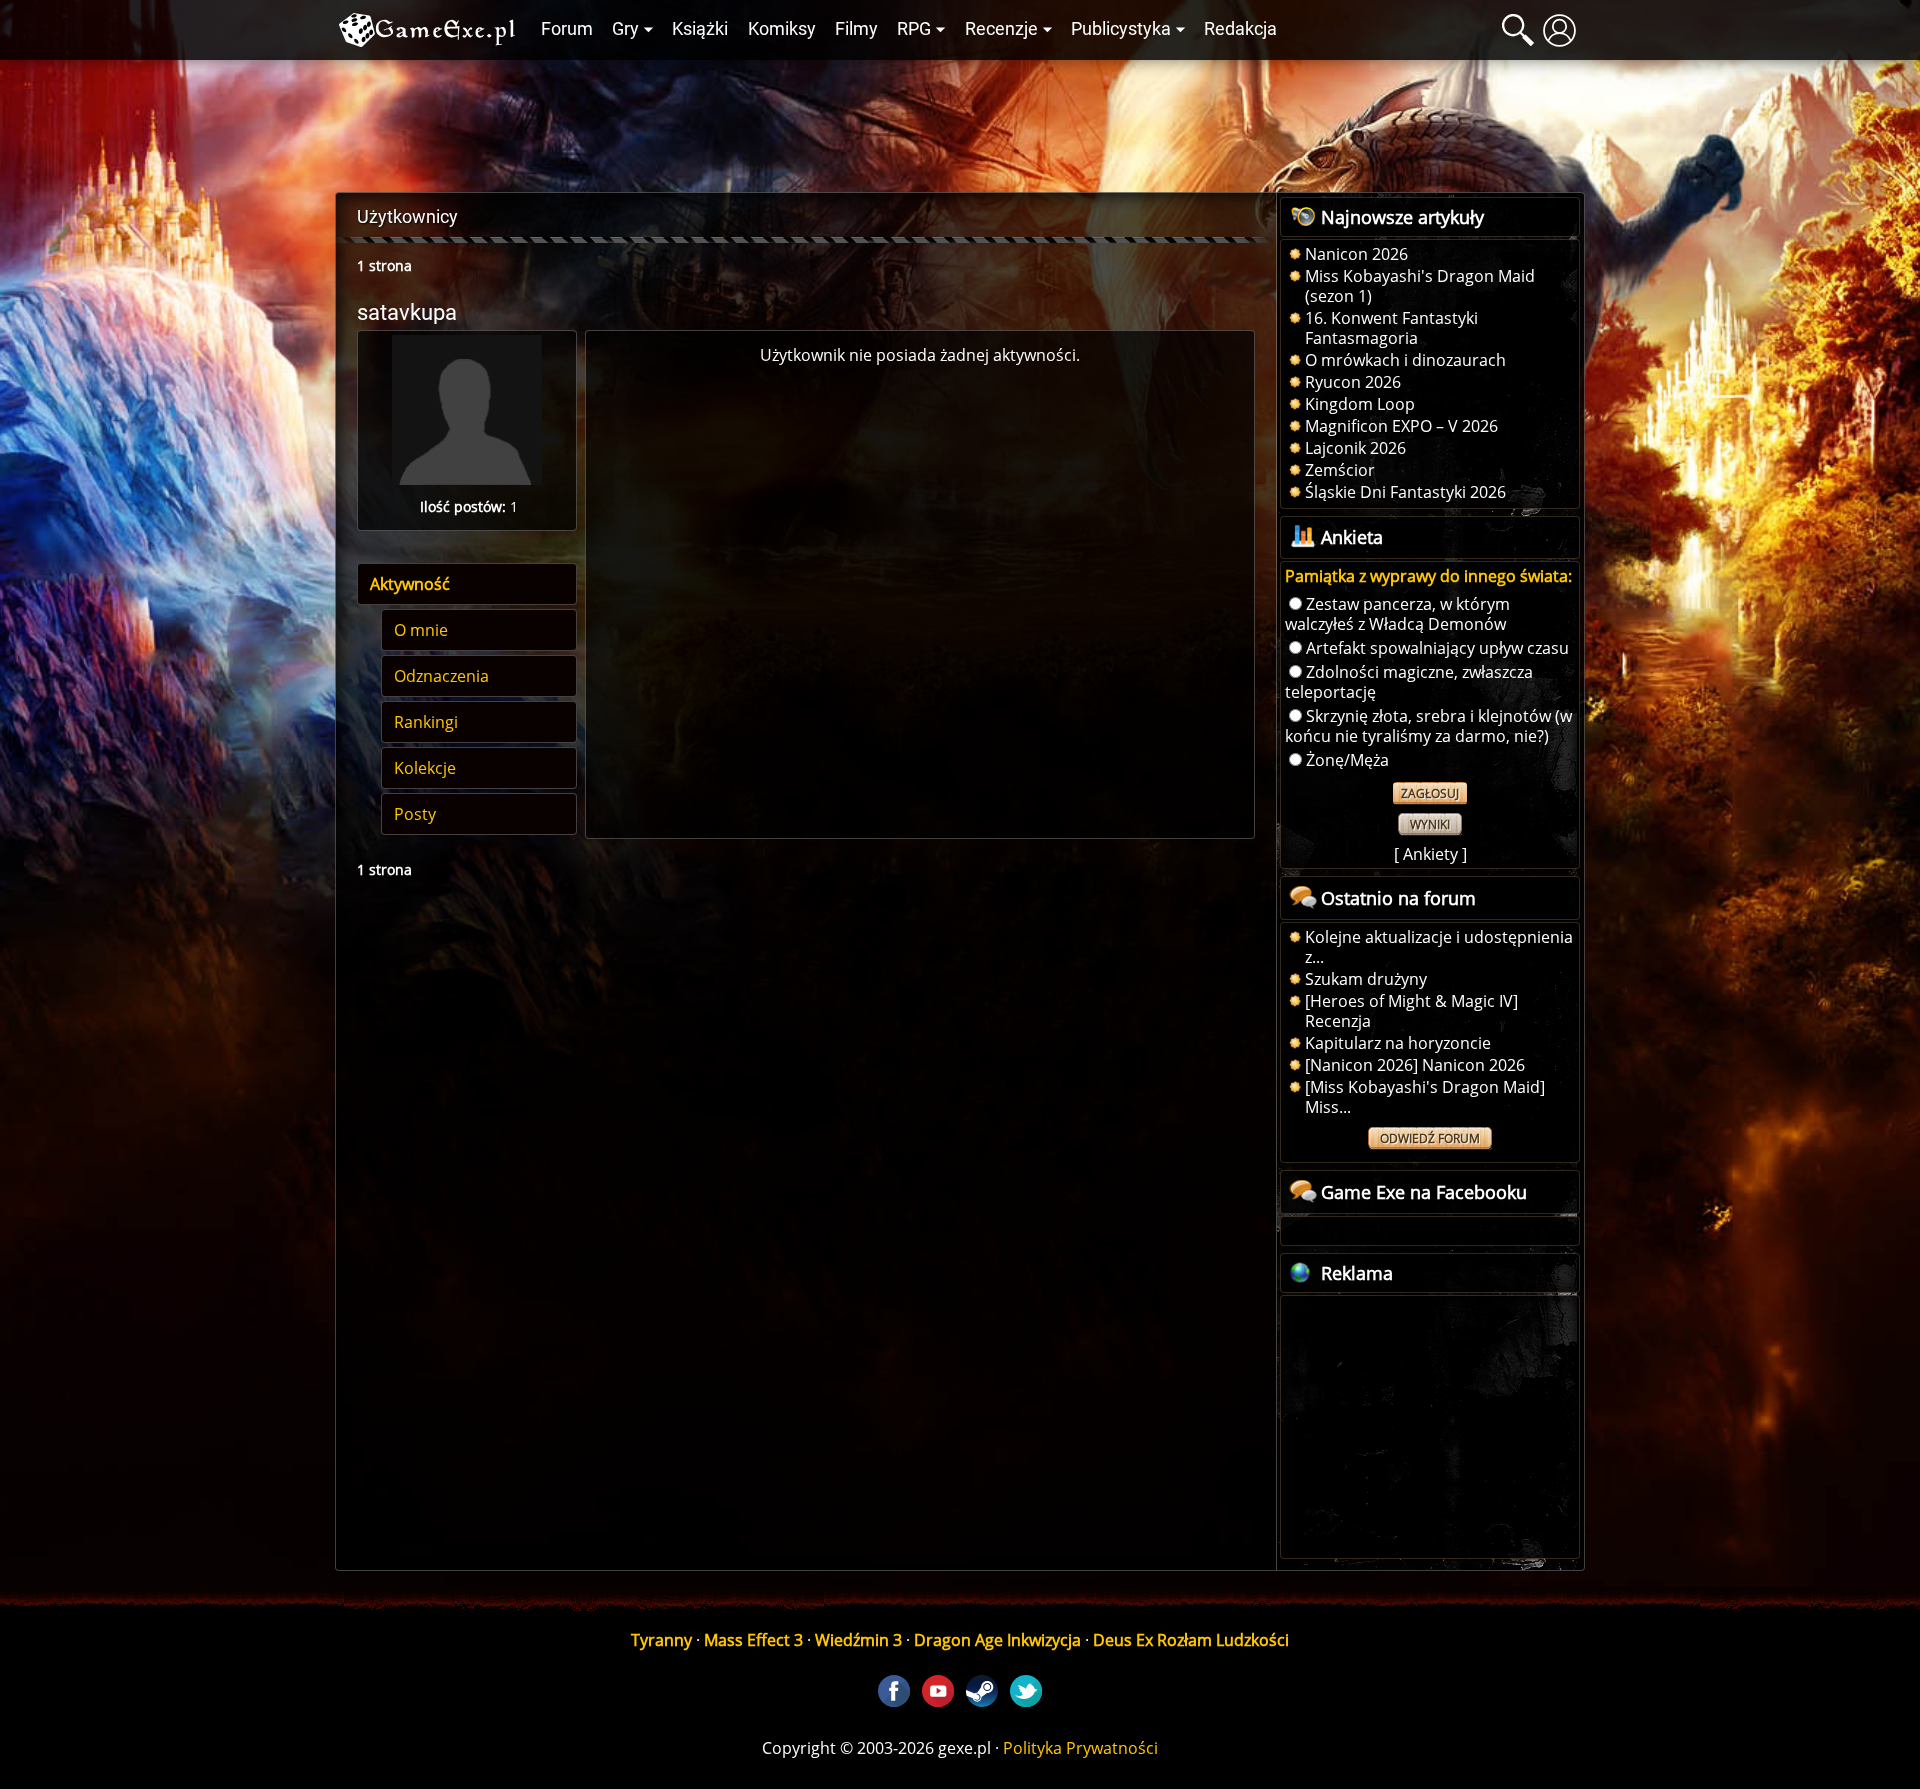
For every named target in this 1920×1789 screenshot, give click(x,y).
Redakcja (1240, 29)
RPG (914, 29)
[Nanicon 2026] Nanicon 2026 (1415, 1065)
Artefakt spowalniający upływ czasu (1437, 648)
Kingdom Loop (1360, 404)
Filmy (856, 29)
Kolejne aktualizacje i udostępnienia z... (1439, 947)
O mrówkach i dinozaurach (1405, 360)
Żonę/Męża (1347, 760)
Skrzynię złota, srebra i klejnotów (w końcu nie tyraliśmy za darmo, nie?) (1428, 726)
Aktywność (410, 584)
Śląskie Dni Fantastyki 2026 (1405, 492)
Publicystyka (1121, 29)
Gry (625, 29)
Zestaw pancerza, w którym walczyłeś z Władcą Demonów (1397, 614)
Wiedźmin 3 (858, 1640)
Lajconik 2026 (1355, 448)
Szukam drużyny (1366, 979)
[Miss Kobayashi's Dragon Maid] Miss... (1425, 1097)
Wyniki (1430, 824)
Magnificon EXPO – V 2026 (1401, 426)
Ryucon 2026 (1353, 382)
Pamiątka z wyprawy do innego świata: (1428, 576)
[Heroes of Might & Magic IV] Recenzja (1411, 1011)
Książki (700, 29)
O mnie (421, 630)
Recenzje (1001, 29)
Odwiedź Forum (1430, 1138)
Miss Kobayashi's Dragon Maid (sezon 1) (1420, 286)
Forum (567, 29)
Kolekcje (425, 768)
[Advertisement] (960, 121)
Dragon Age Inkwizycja (997, 1640)
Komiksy (782, 29)
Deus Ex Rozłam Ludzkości (1191, 1640)
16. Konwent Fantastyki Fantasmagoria (1391, 328)
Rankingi (426, 722)
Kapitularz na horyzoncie (1398, 1043)
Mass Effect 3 (753, 1640)
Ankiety (1430, 854)
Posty (415, 814)
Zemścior (1340, 470)
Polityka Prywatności (1080, 1748)
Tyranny (661, 1640)
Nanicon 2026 (1356, 254)
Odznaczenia (441, 676)
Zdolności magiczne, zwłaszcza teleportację (1409, 682)
